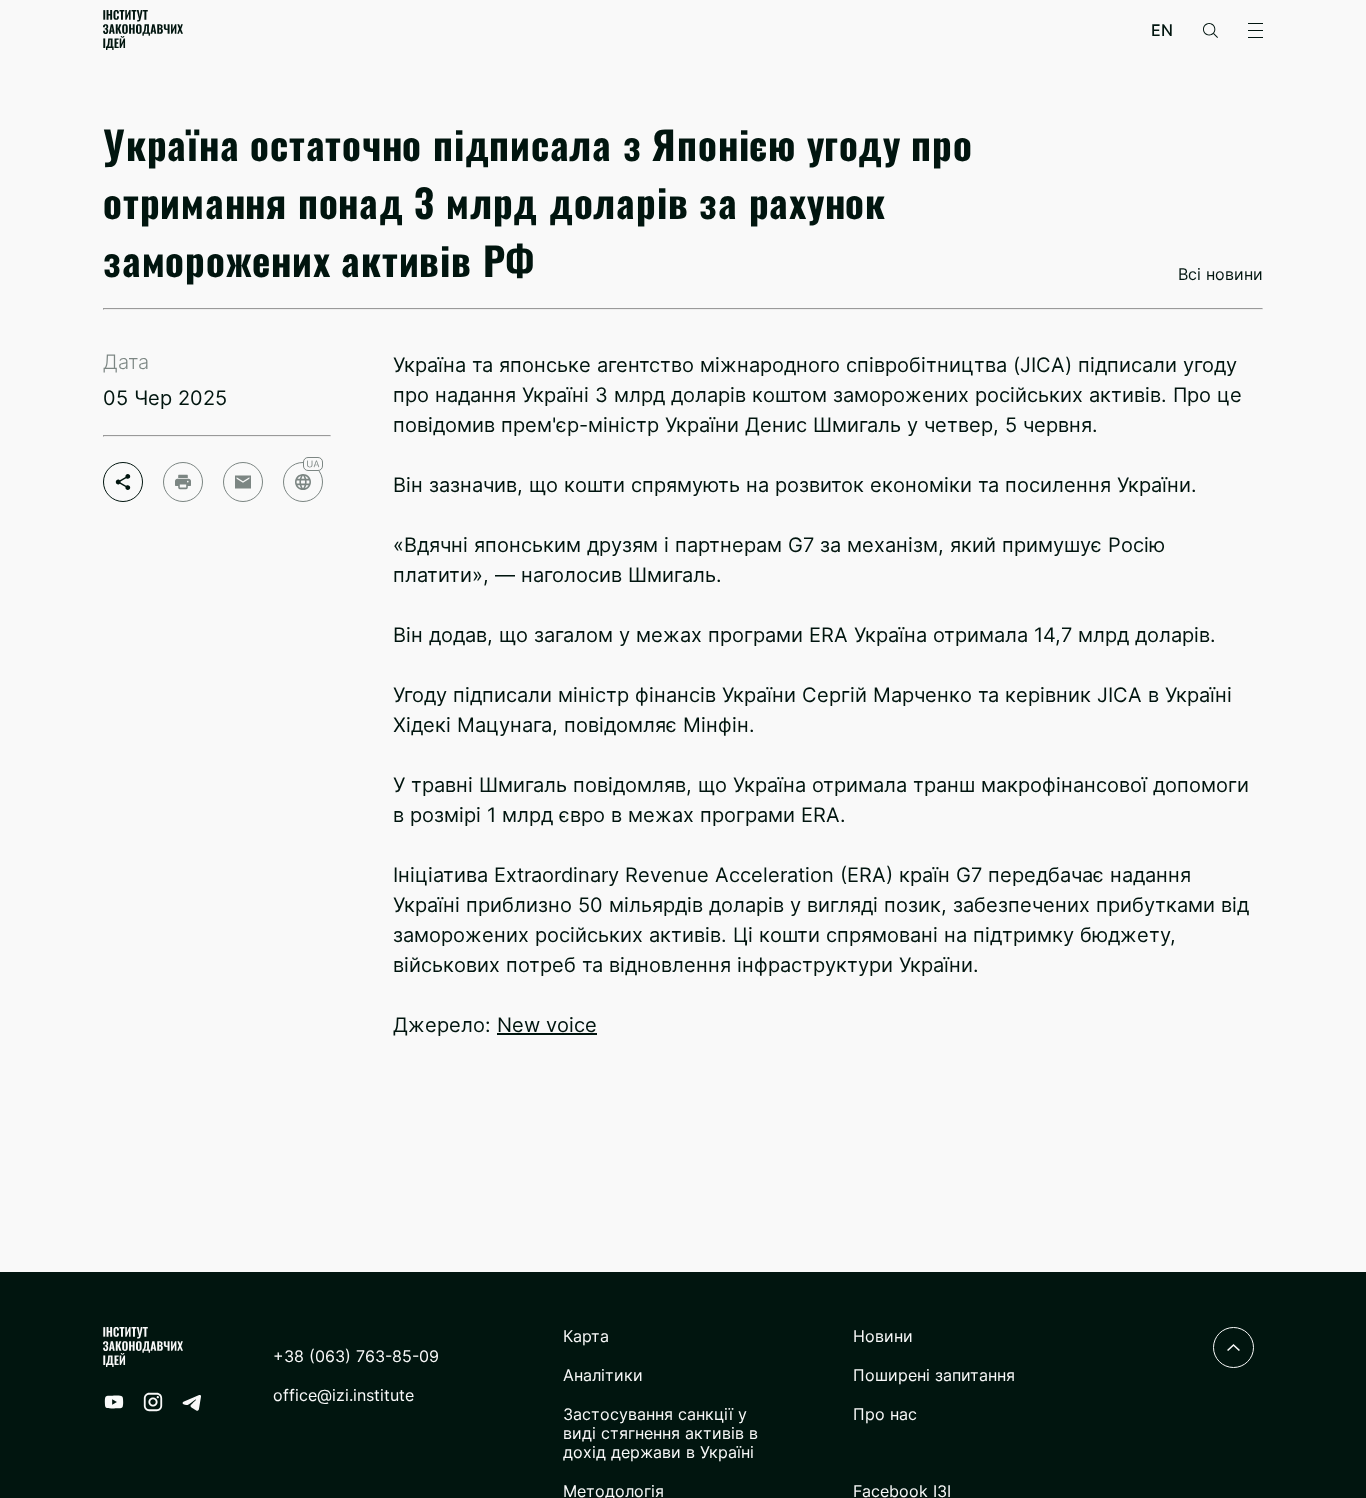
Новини (883, 1336)
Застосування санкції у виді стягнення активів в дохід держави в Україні (660, 1433)
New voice (547, 1025)
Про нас (885, 1414)
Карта (586, 1336)
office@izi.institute (343, 1395)
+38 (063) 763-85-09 (356, 1356)
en (1162, 30)
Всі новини (1220, 274)
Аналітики (603, 1375)
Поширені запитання (934, 1375)
